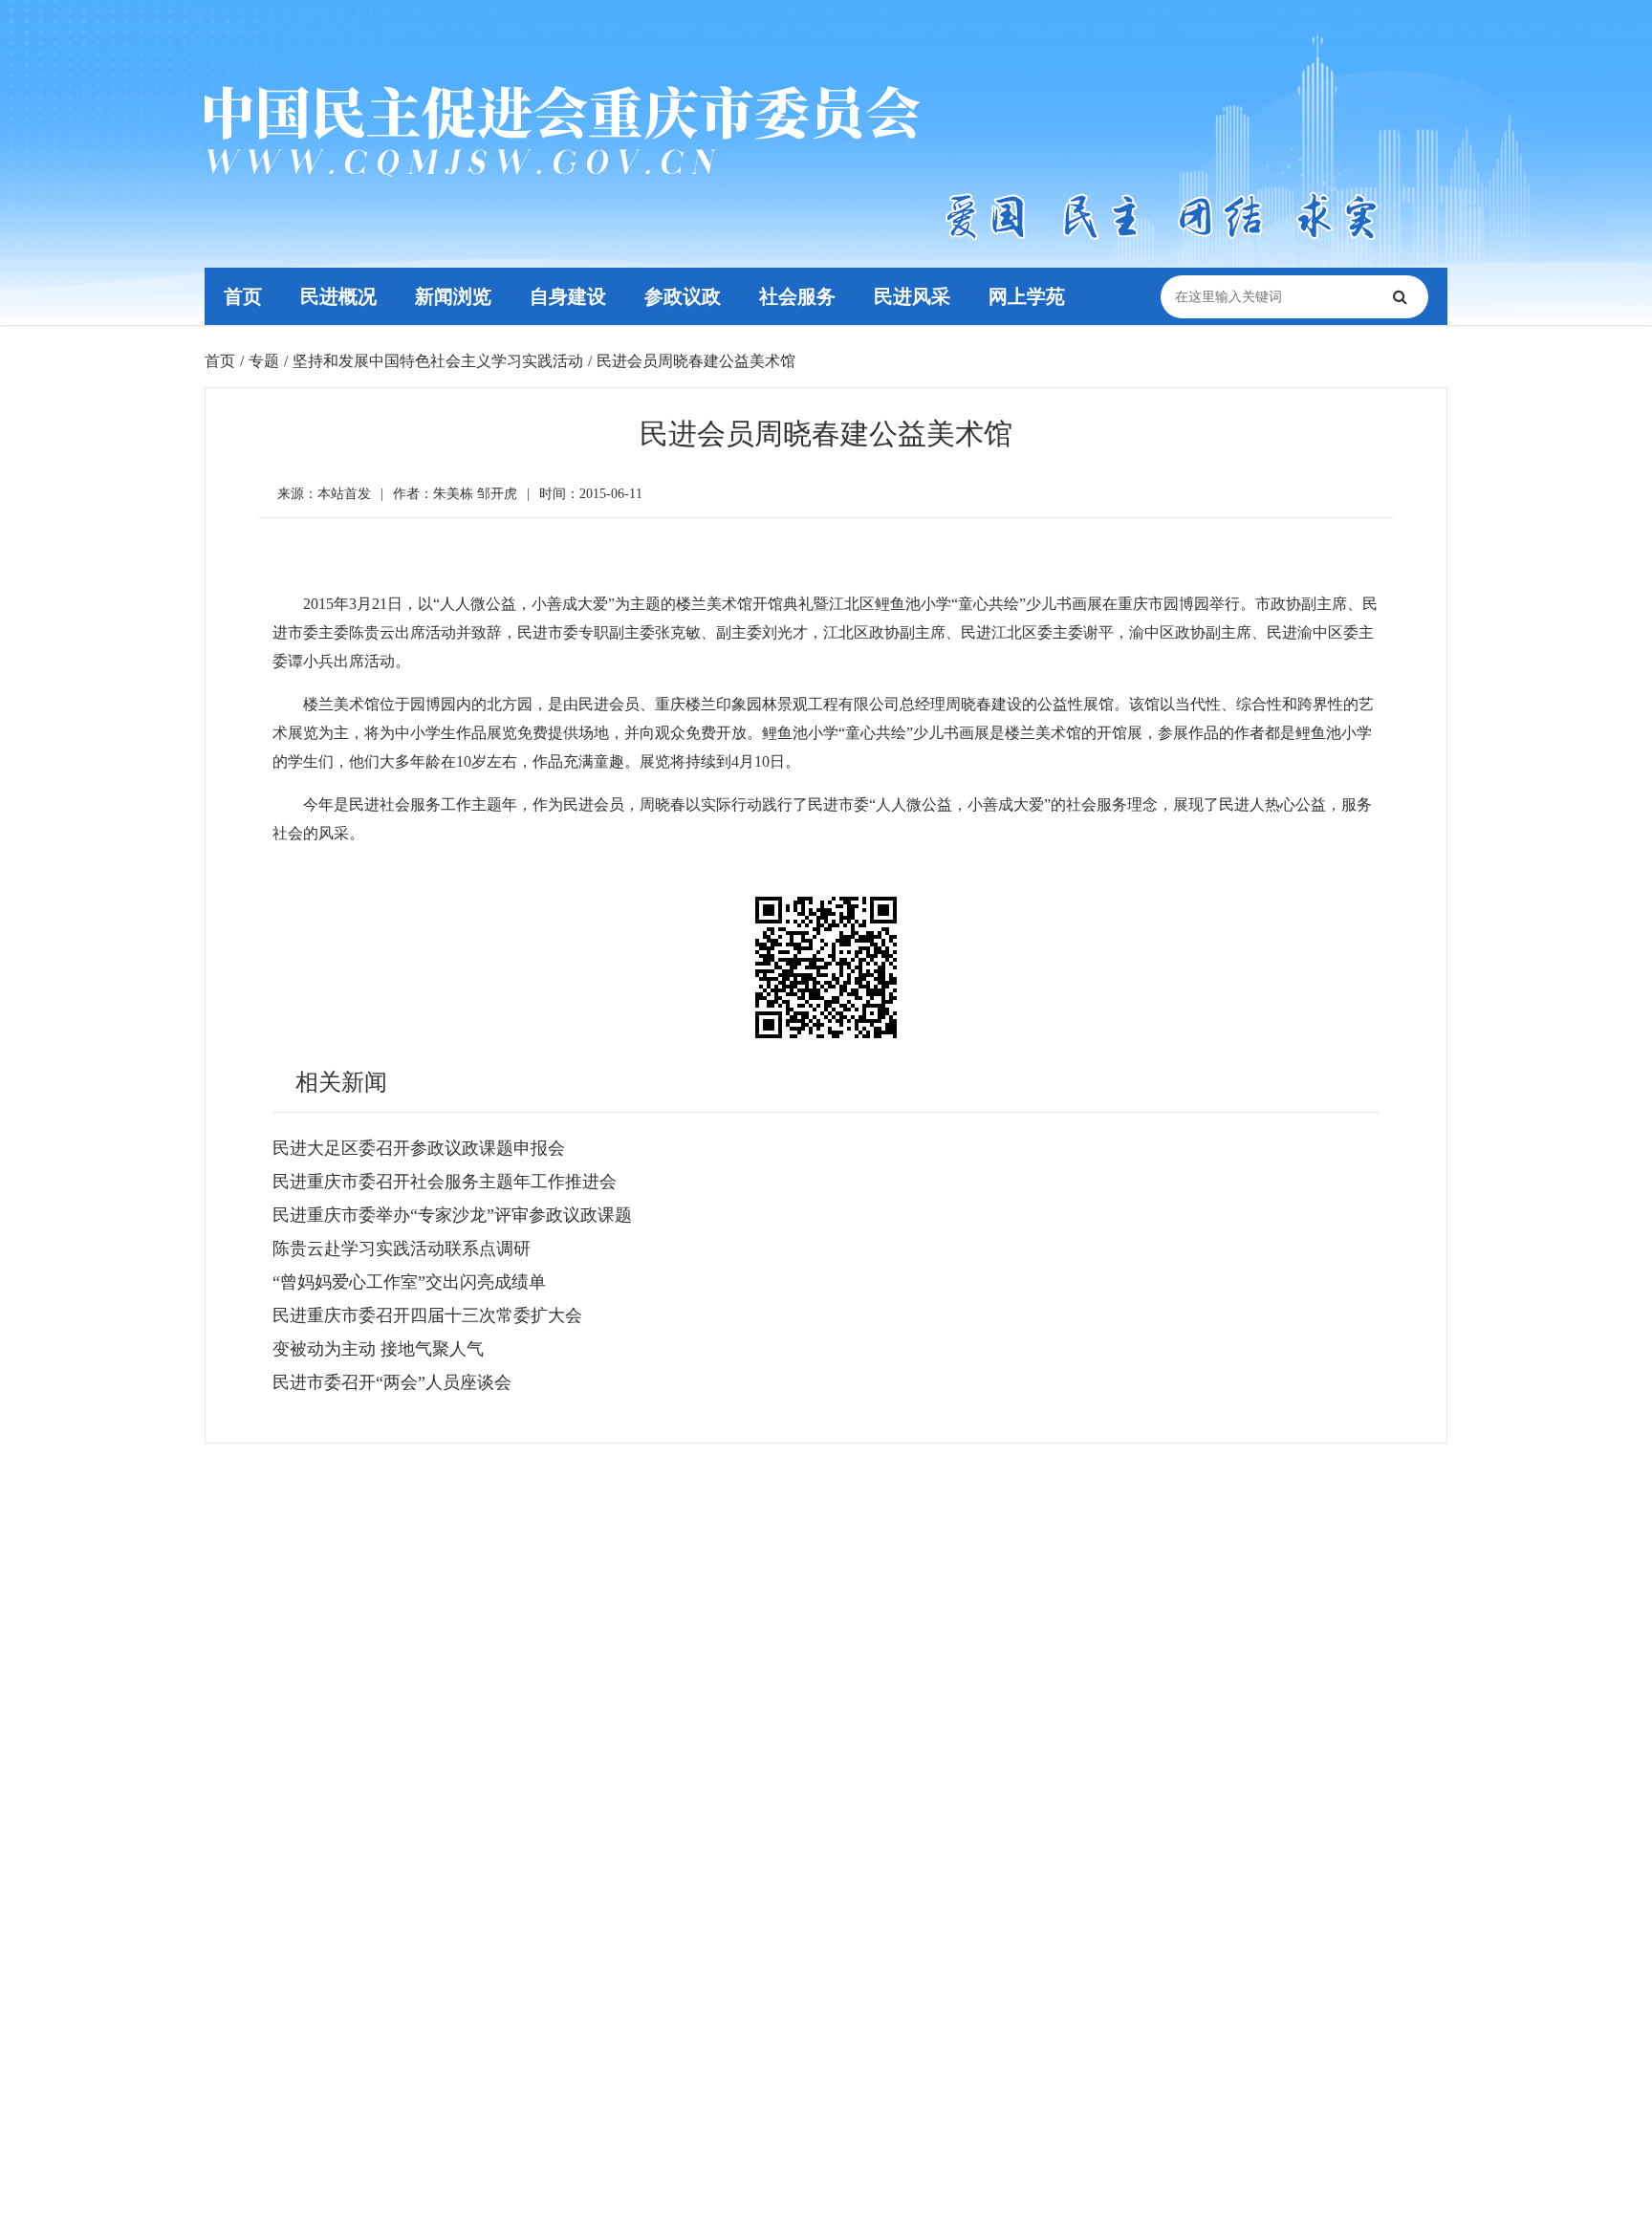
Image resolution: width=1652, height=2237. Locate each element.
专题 (264, 361)
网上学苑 (1027, 296)
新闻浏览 (453, 296)
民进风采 (912, 296)
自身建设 (568, 296)
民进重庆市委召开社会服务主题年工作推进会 (445, 1182)
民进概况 (338, 296)
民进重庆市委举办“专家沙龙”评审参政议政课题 (452, 1215)
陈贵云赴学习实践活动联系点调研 (402, 1249)
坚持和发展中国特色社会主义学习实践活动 (438, 361)
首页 (243, 296)
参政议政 (683, 296)
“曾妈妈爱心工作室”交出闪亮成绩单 (409, 1282)
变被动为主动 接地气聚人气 (378, 1349)
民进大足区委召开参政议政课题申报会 (419, 1148)
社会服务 (797, 296)
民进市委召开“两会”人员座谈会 (392, 1382)
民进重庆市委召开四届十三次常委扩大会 (427, 1315)
